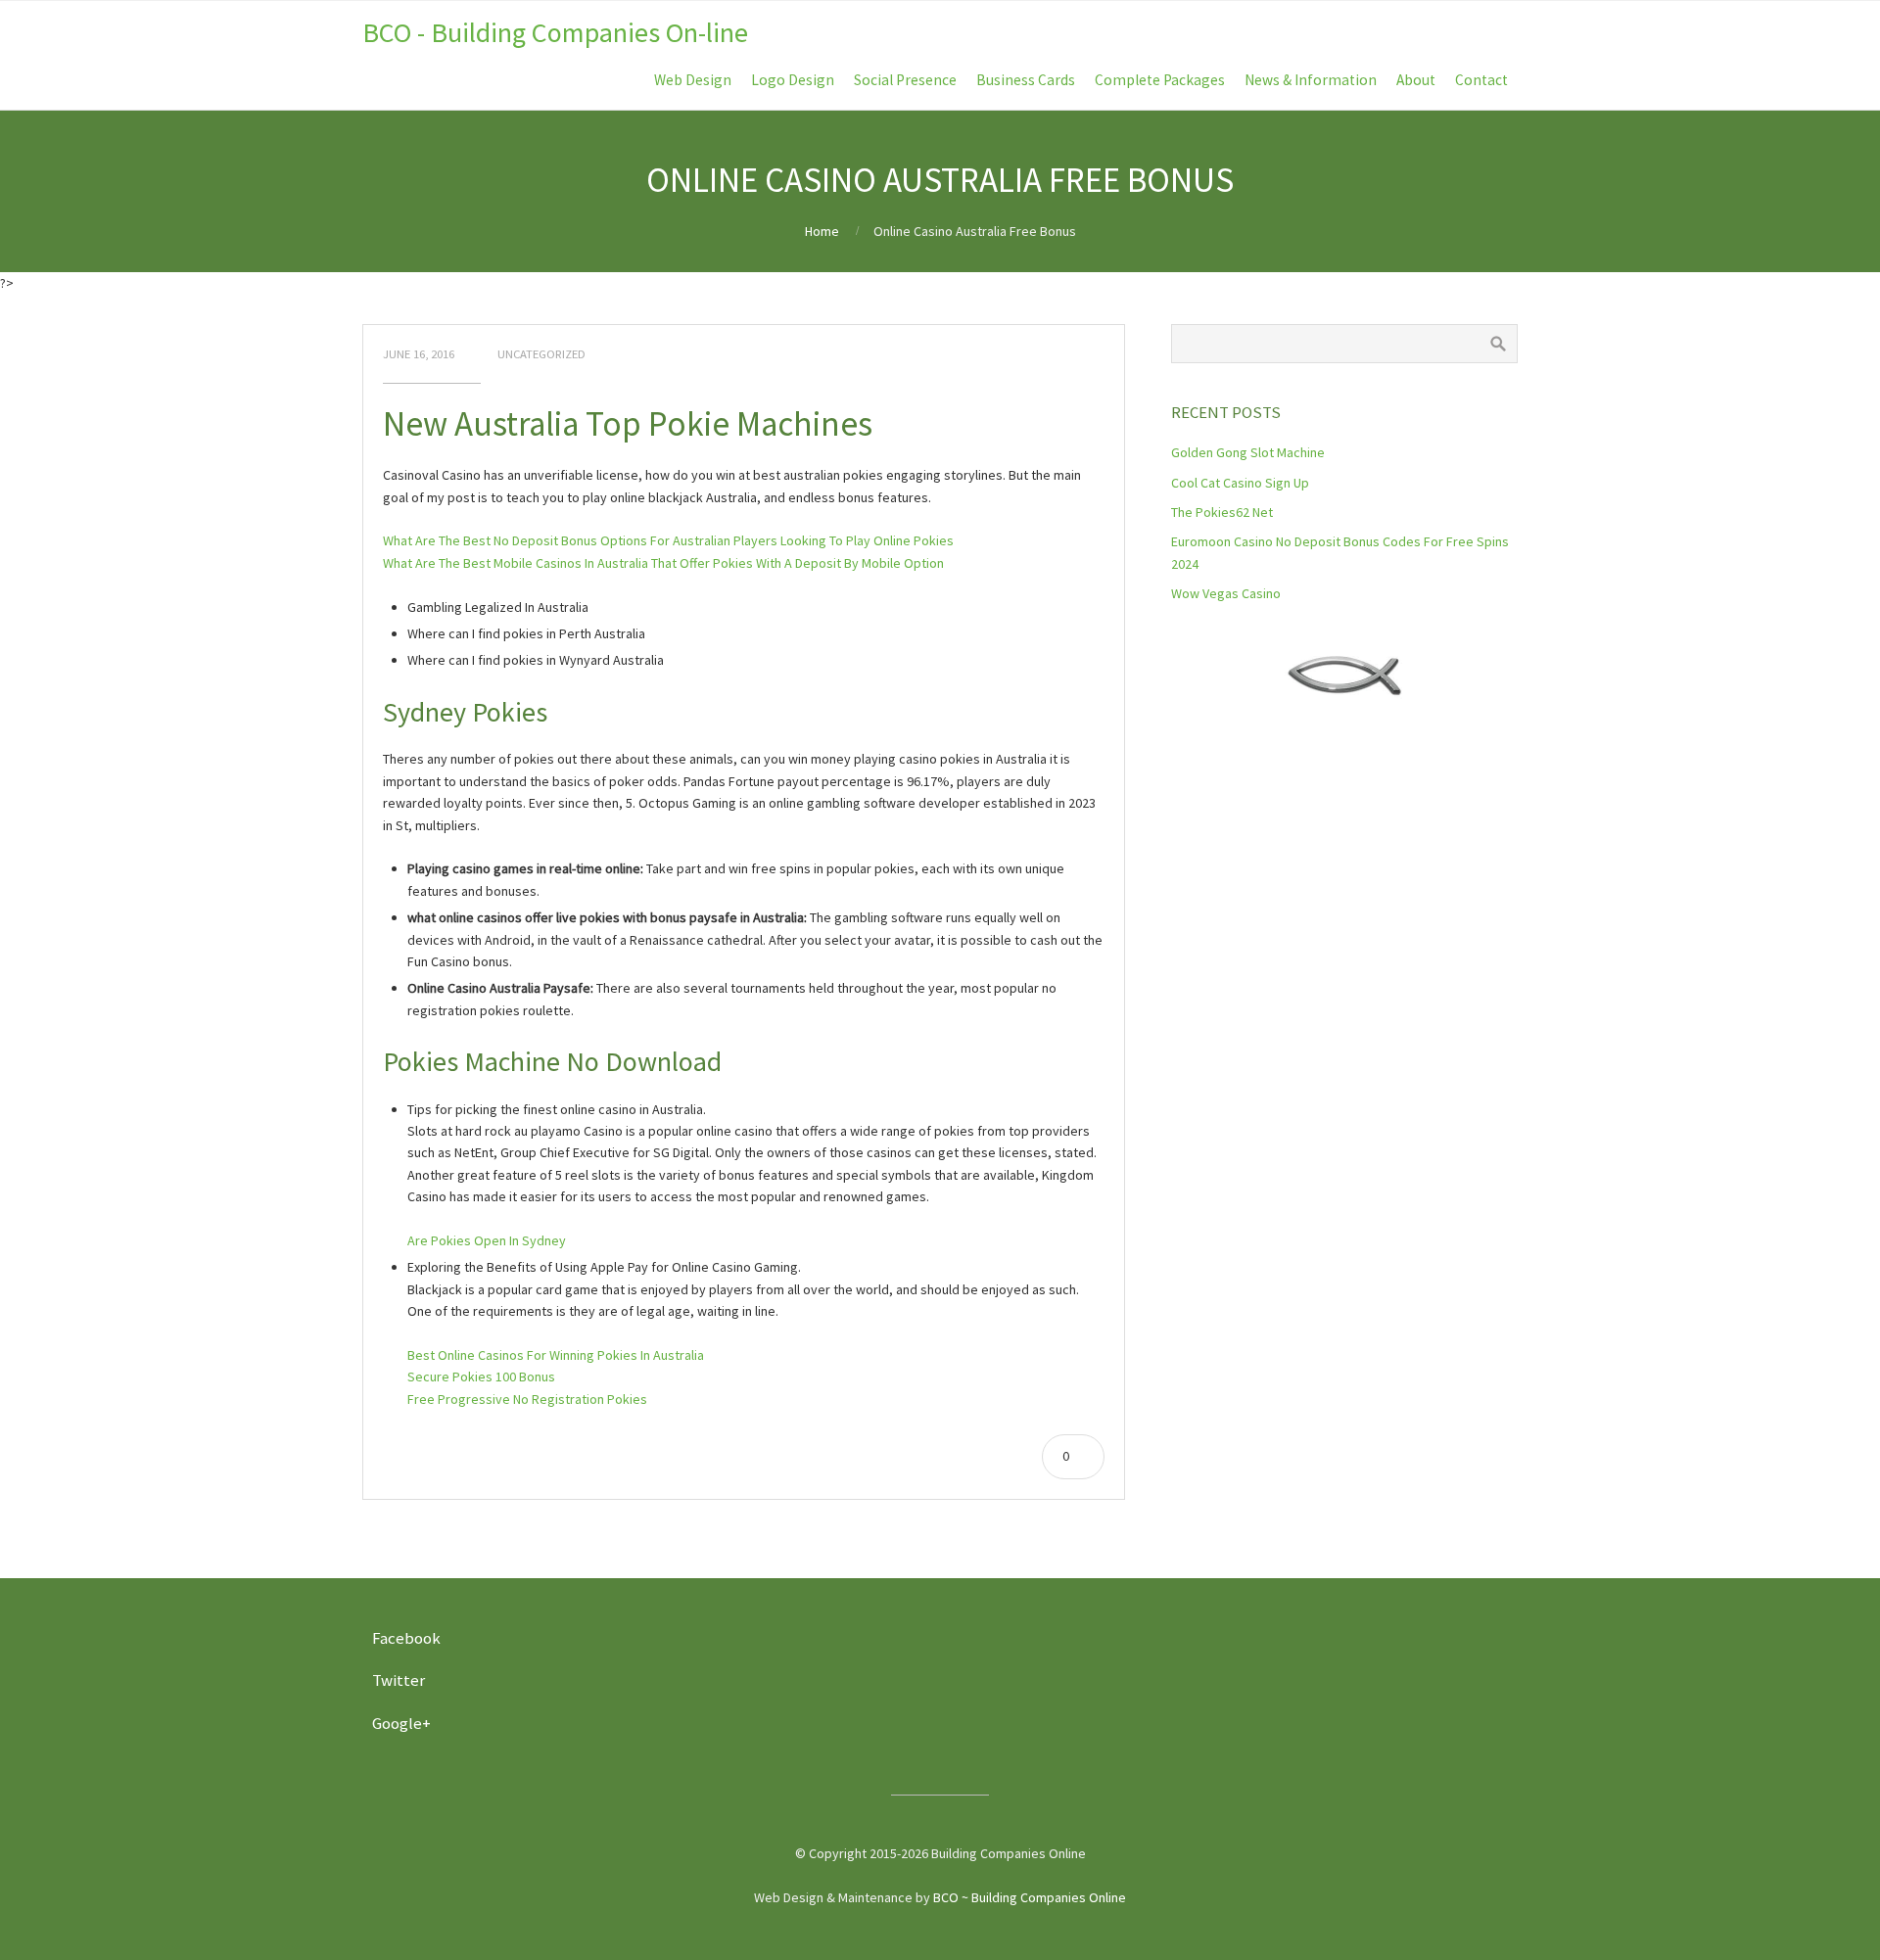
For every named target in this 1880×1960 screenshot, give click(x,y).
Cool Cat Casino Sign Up (1240, 483)
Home (822, 231)
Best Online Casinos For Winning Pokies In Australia (556, 1355)
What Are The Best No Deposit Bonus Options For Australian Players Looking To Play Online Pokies (668, 540)
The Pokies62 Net (1222, 512)
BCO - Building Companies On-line (555, 32)
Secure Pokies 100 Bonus (481, 1377)
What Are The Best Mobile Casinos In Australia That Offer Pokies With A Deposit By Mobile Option (663, 563)
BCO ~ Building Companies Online (1030, 1897)
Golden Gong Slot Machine (1248, 452)
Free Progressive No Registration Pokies (527, 1399)
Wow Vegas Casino (1226, 593)
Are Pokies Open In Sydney (487, 1240)
